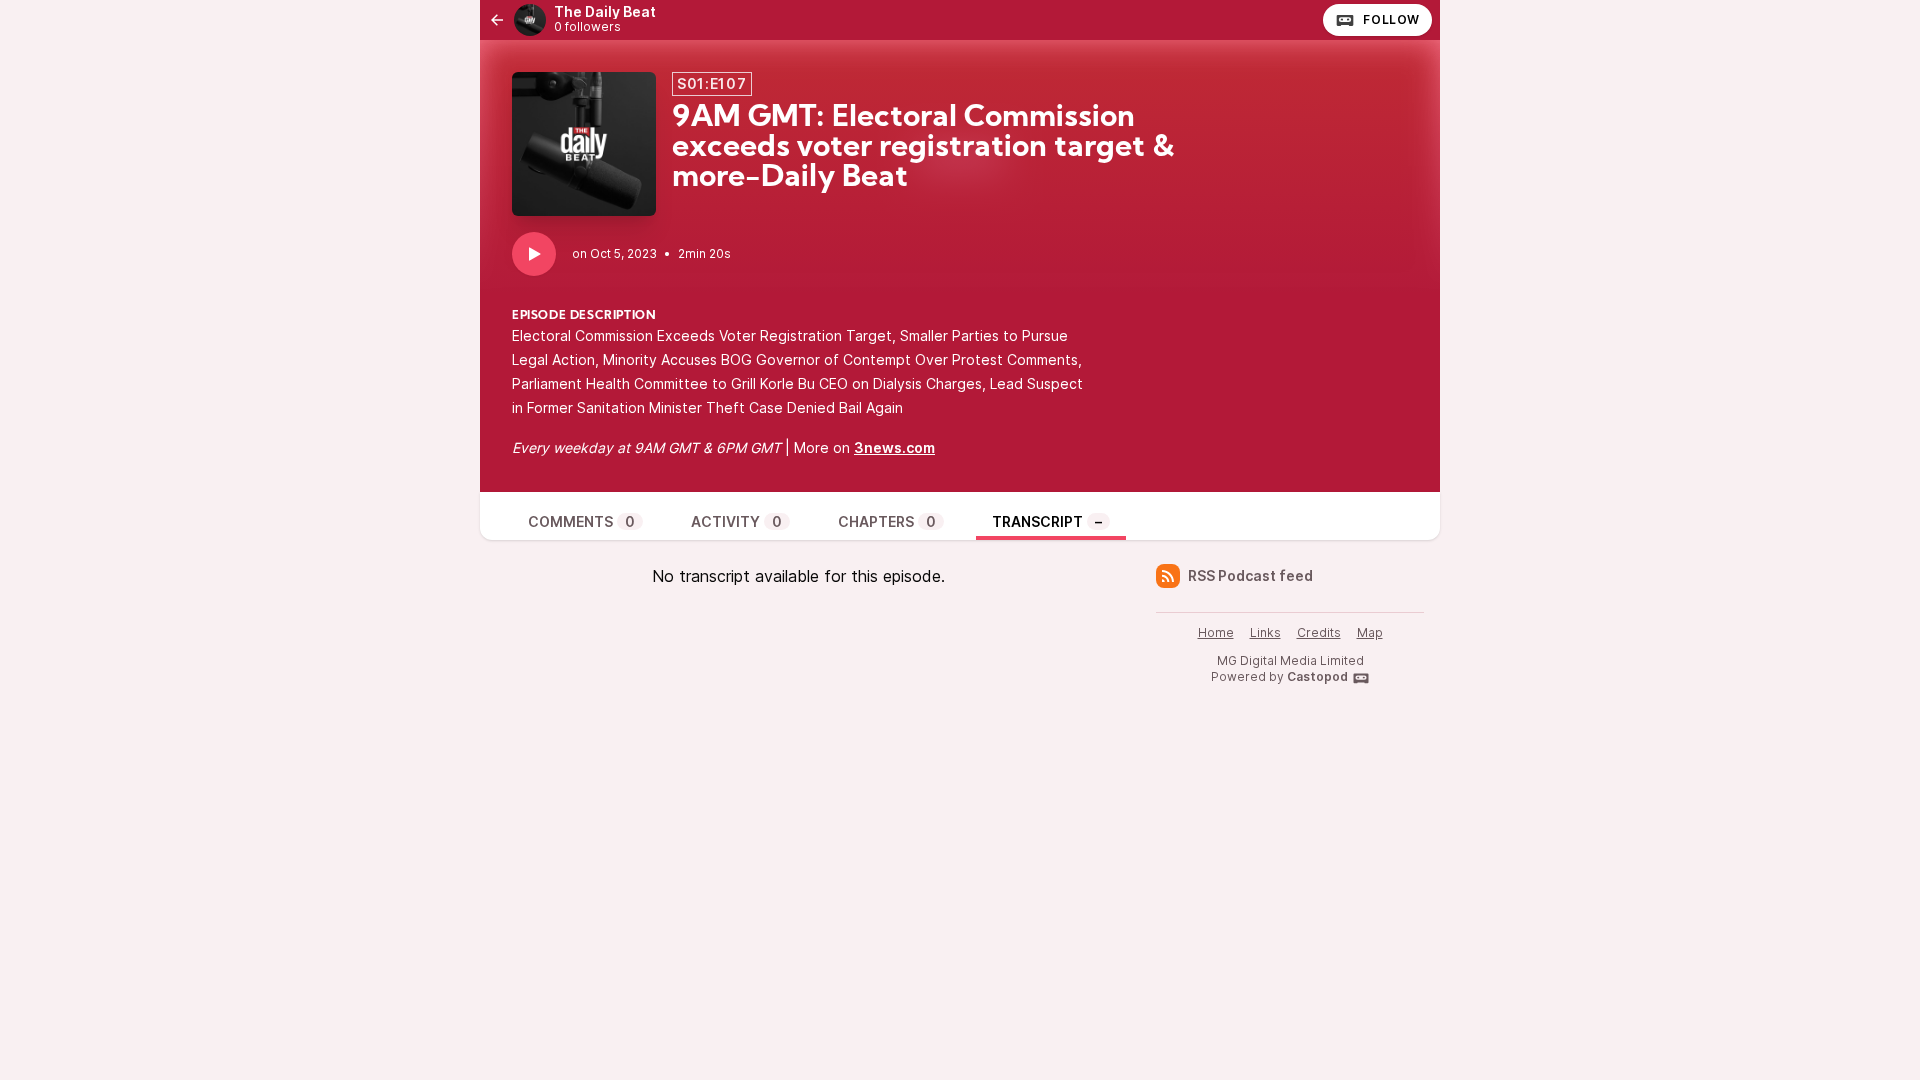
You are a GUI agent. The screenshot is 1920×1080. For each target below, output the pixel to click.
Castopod (1317, 676)
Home (1216, 632)
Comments (581, 521)
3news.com (894, 447)
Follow (1391, 19)
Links (1265, 632)
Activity (736, 521)
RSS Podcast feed (1250, 575)
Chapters (887, 521)
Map (1370, 632)
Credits (1319, 632)
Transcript (1047, 521)
